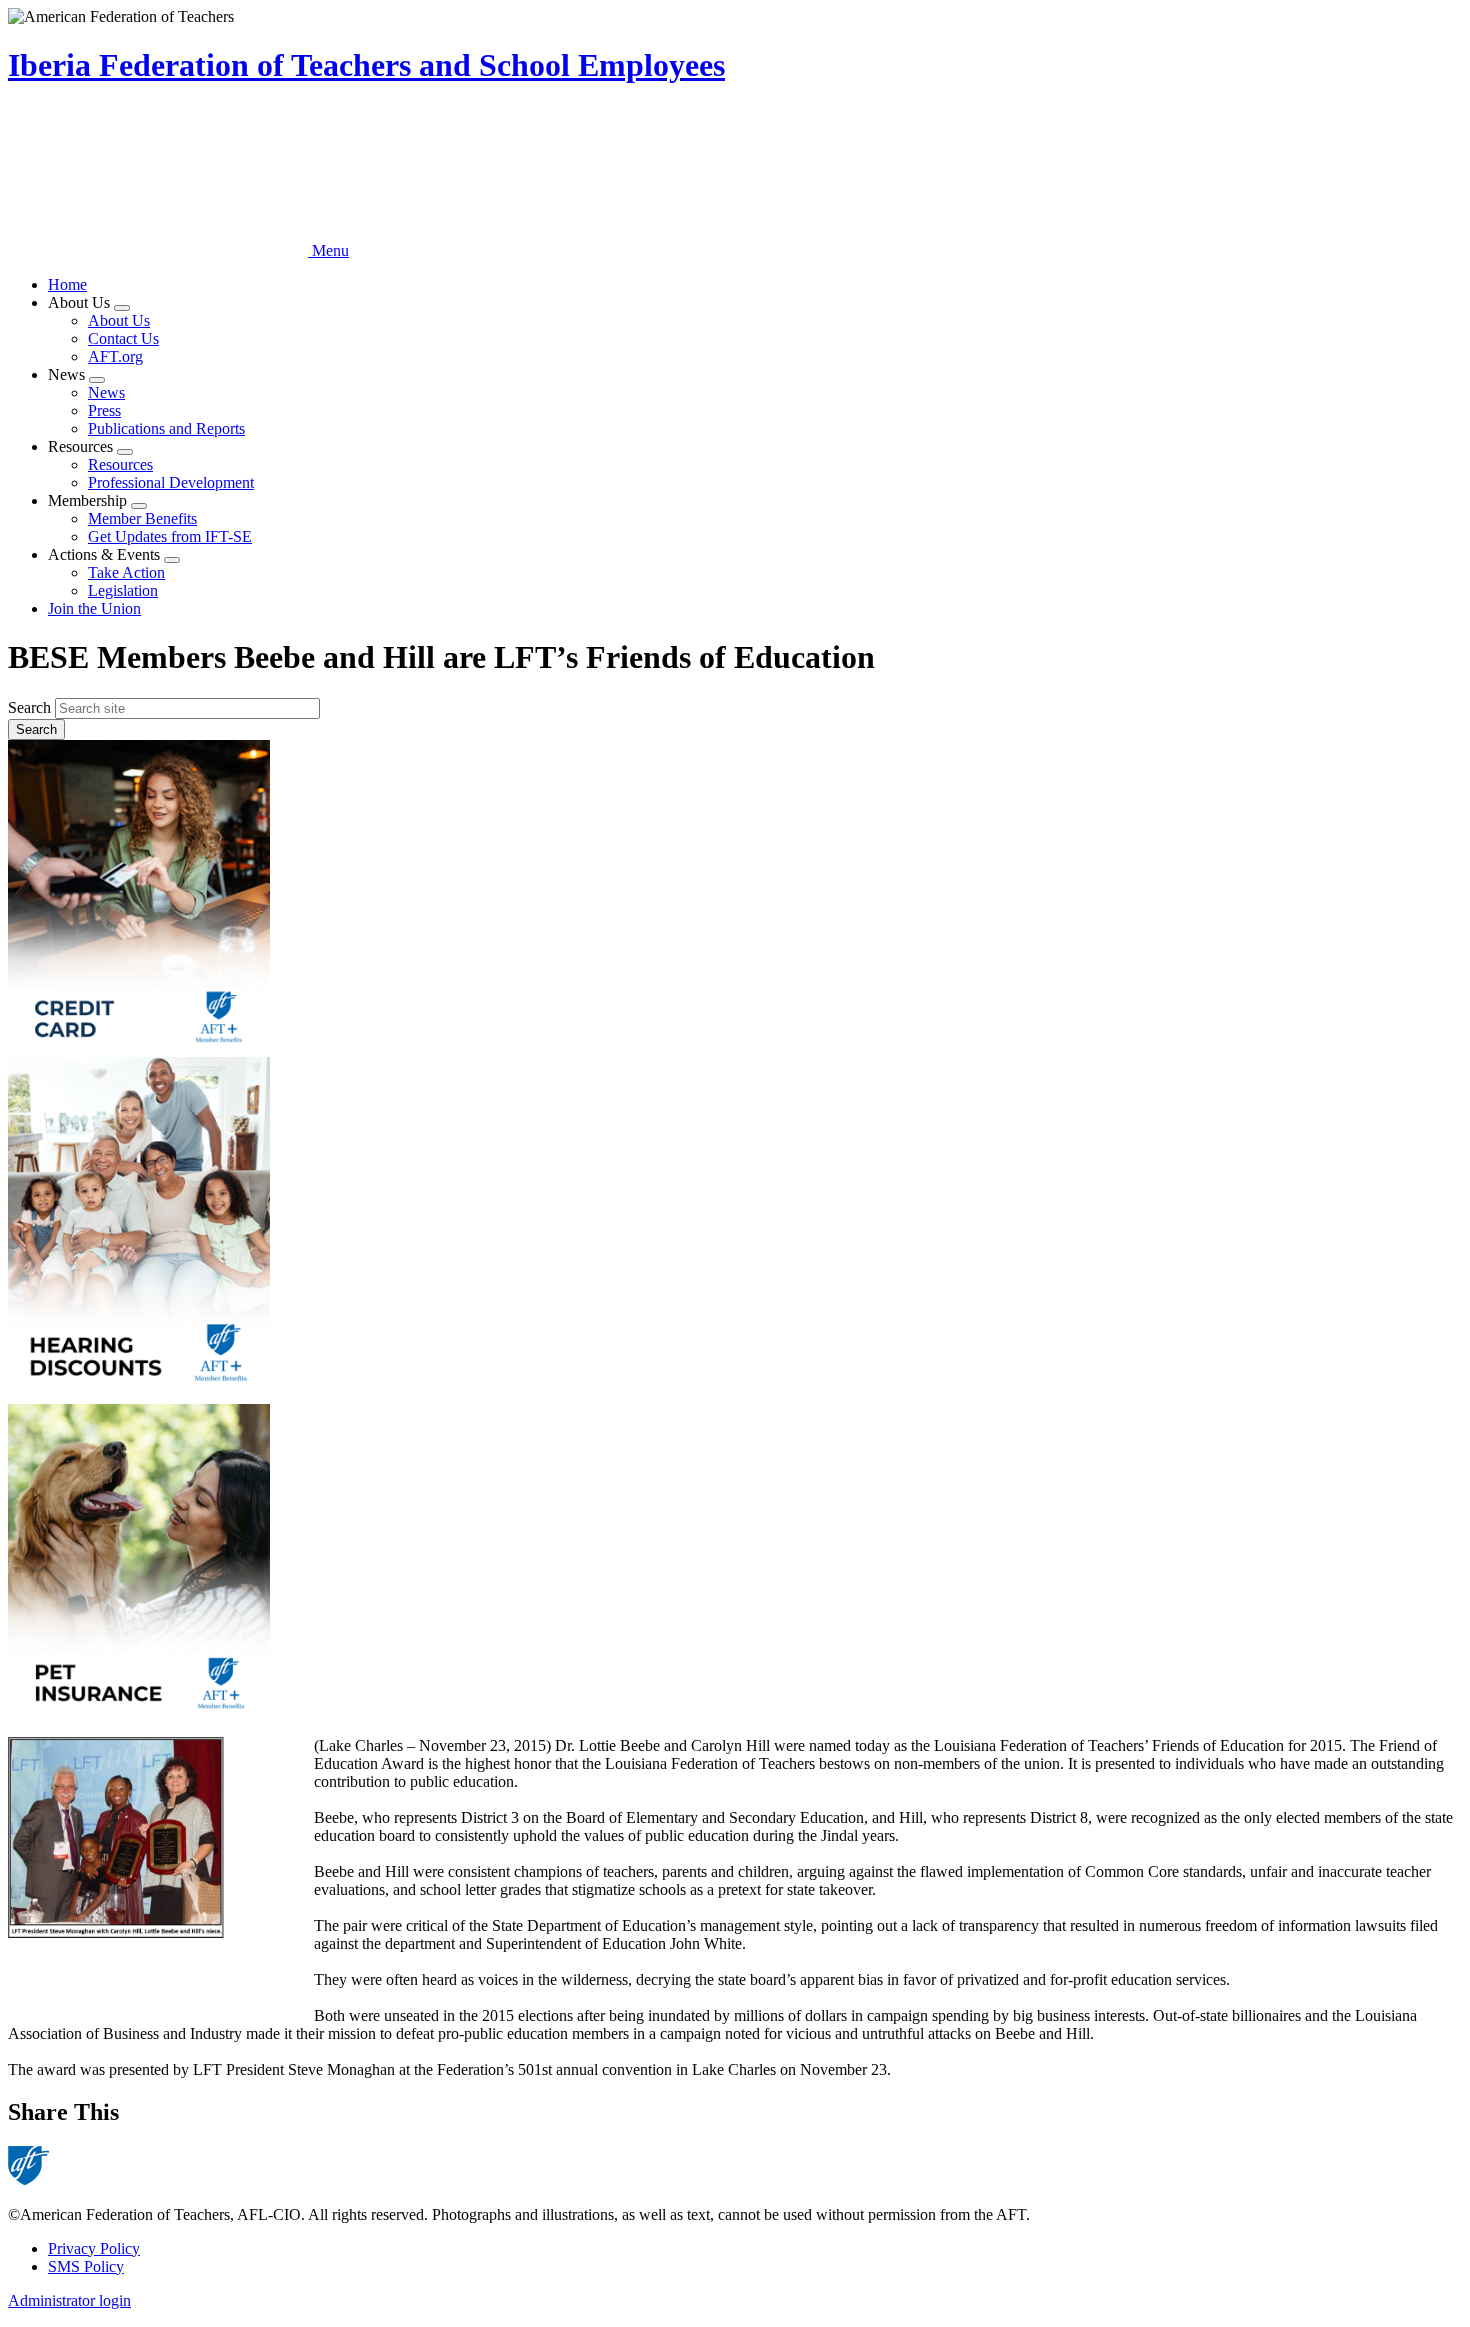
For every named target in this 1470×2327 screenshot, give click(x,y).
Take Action (126, 572)
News (106, 392)
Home (67, 284)
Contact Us (123, 338)
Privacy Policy (94, 2248)
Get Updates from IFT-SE (170, 536)
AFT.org (115, 356)
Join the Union (94, 608)
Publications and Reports (166, 428)
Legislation (123, 590)
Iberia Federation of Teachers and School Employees (366, 65)
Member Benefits (142, 518)
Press (104, 410)
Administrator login (69, 2300)
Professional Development (171, 482)
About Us (119, 320)
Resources (120, 464)
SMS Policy (86, 2266)
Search (29, 707)
